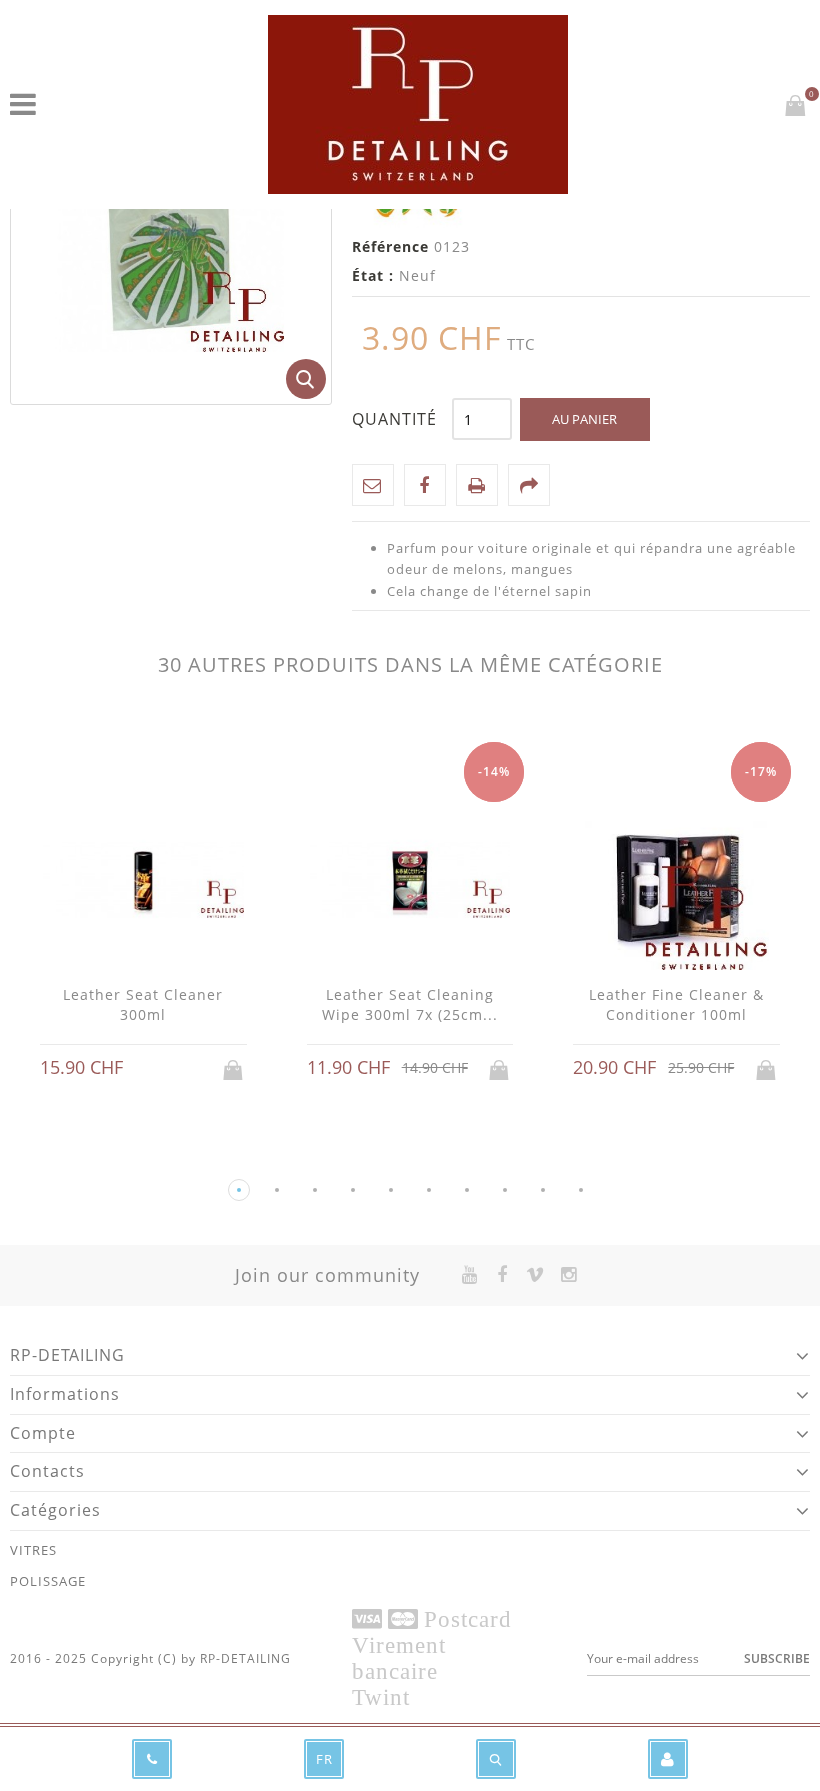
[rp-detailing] (418, 104)
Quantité (394, 419)
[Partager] (529, 485)
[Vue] (162, 1069)
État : (373, 275)
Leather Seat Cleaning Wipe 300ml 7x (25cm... (410, 1004)
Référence (390, 246)
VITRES (33, 1550)
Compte (43, 1433)
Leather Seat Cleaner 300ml (143, 1004)
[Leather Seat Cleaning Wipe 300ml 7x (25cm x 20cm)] (410, 881)
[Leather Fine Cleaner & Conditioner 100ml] (676, 881)
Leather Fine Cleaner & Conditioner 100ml (676, 1004)
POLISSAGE (48, 1581)
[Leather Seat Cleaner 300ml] (143, 881)
